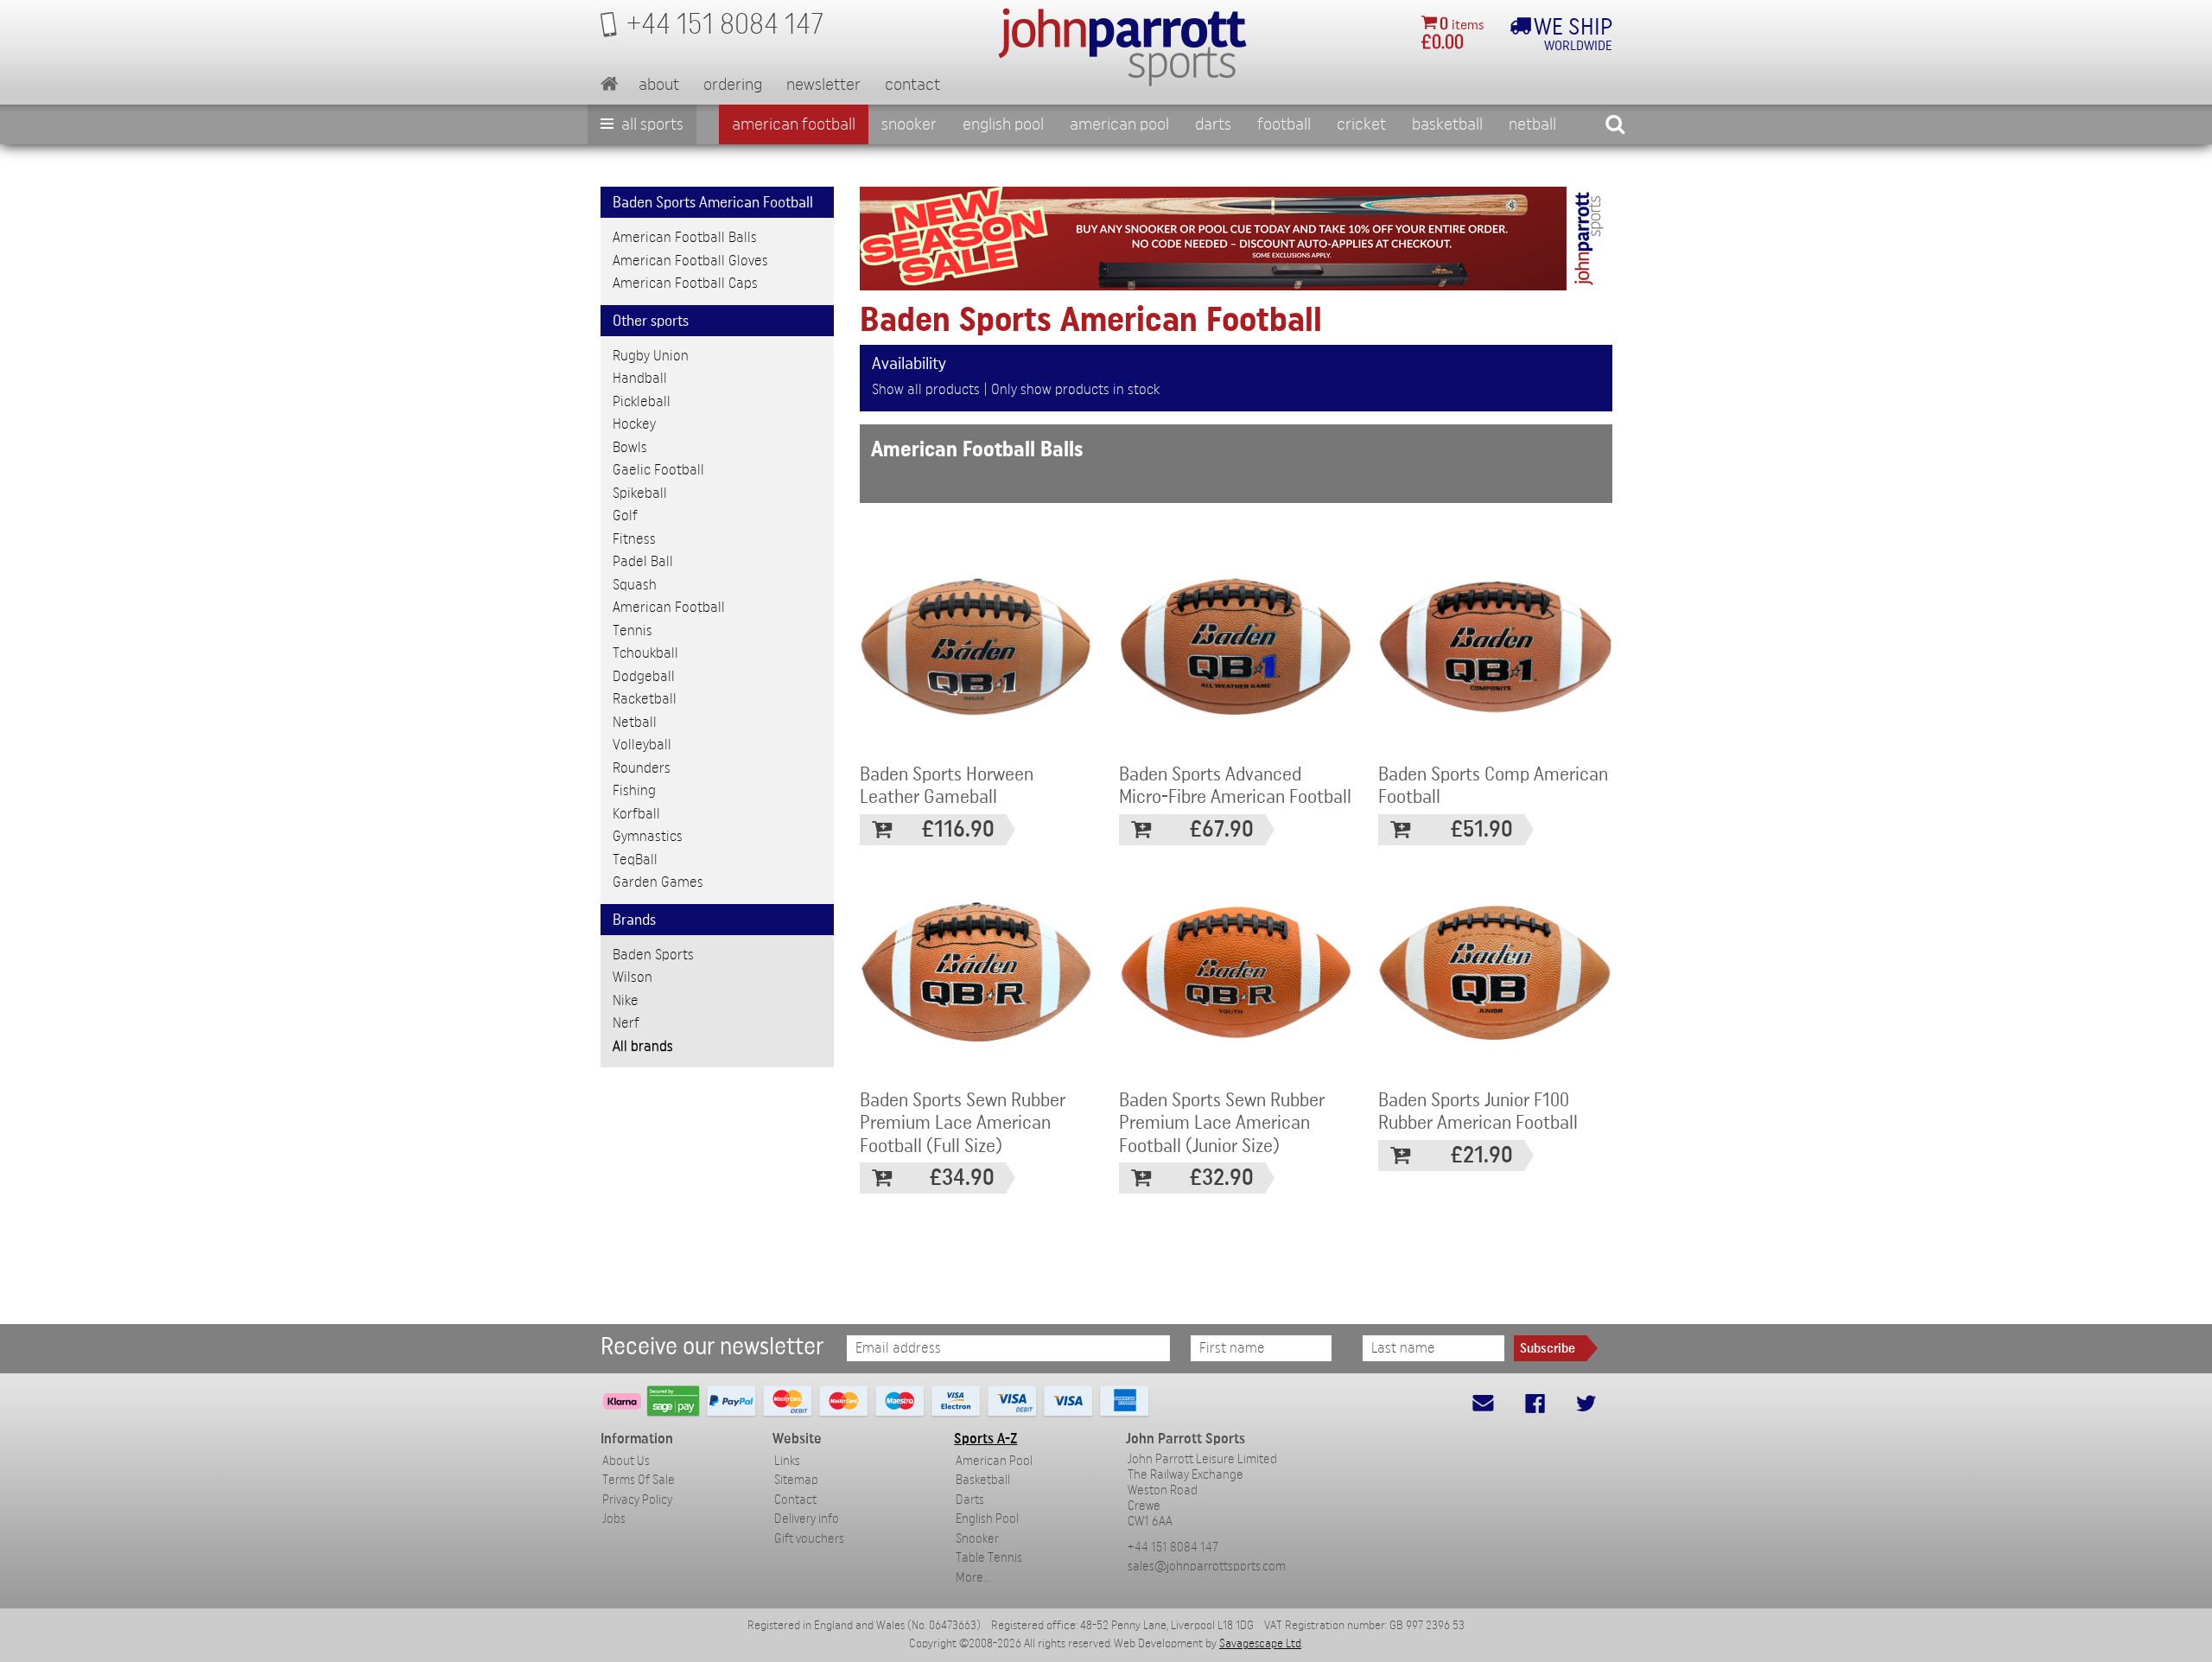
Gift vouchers (809, 1539)
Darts (1213, 124)
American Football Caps (685, 283)
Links (787, 1461)
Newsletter (823, 85)
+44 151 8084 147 (1173, 1547)
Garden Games (658, 882)
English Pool (987, 1519)
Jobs (614, 1519)
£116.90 (958, 829)
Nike (626, 1000)
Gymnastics (648, 836)
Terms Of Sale (639, 1480)
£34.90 (962, 1178)
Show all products (926, 389)
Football (1284, 124)
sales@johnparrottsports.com (1207, 1566)
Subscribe (1548, 1348)
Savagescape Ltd (1260, 1644)
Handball (640, 378)
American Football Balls (685, 237)
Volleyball (642, 745)
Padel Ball (643, 561)
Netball (1532, 124)
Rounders (642, 768)
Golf (625, 516)
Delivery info (807, 1519)
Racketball (645, 699)
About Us (626, 1461)
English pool (1003, 124)
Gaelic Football (658, 470)
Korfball (636, 814)
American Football (794, 124)
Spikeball (640, 493)
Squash (635, 585)
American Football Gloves (690, 261)
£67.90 (1222, 829)
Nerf (626, 1023)
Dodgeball (644, 676)
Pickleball (642, 401)
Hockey (634, 424)
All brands (643, 1046)
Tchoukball (645, 653)
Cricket (1361, 124)
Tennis (632, 630)
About (659, 85)
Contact (912, 85)
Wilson (632, 977)
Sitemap (796, 1480)
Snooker (909, 124)
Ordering (733, 85)
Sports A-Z (985, 1439)
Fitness (634, 539)
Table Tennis (989, 1558)
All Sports (651, 124)
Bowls (630, 447)
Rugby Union (651, 356)
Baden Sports (653, 955)
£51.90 (1482, 829)
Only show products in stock (1075, 389)
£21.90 (1482, 1155)
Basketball (1447, 124)
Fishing (634, 790)
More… (973, 1578)
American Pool (1119, 124)
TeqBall (635, 860)
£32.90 (1222, 1178)
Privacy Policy (637, 1500)
